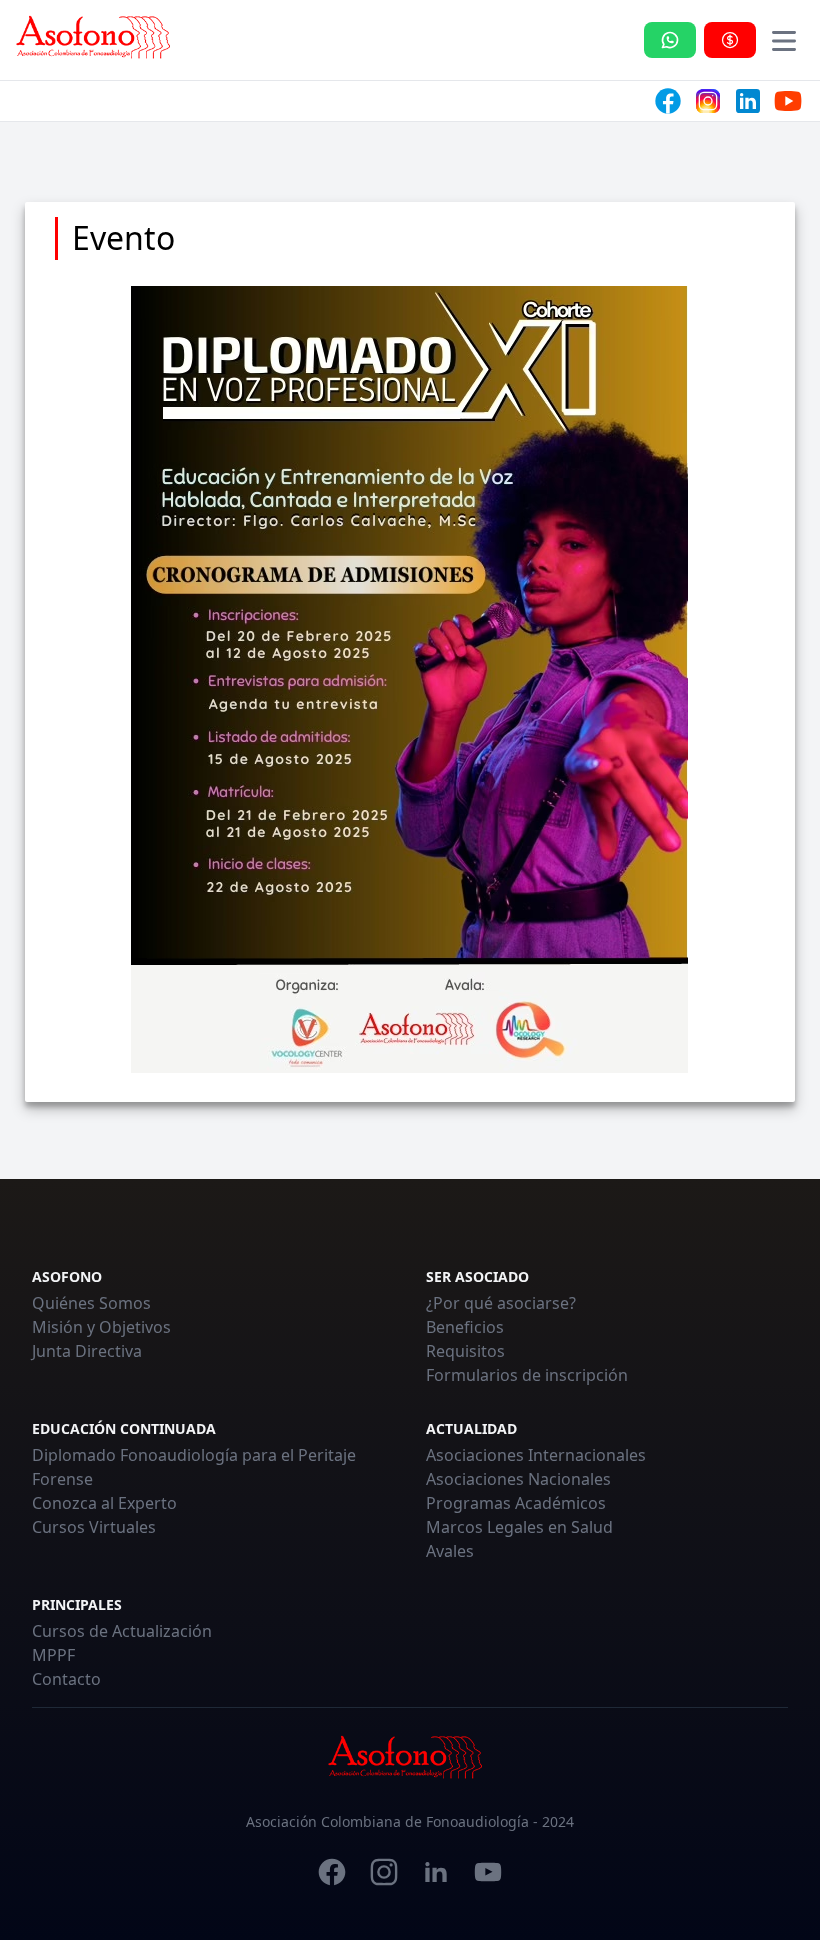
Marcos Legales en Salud (519, 1527)
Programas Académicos (516, 1503)
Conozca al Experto (104, 1503)
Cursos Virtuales (94, 1527)
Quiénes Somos (91, 1303)
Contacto (66, 1679)
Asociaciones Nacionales (518, 1479)
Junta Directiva (87, 1351)
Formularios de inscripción (527, 1375)
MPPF (53, 1655)
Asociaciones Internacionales (536, 1455)
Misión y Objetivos (101, 1327)
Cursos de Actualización (122, 1631)
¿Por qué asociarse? (501, 1303)
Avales (450, 1551)
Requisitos (465, 1351)
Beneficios (465, 1327)
